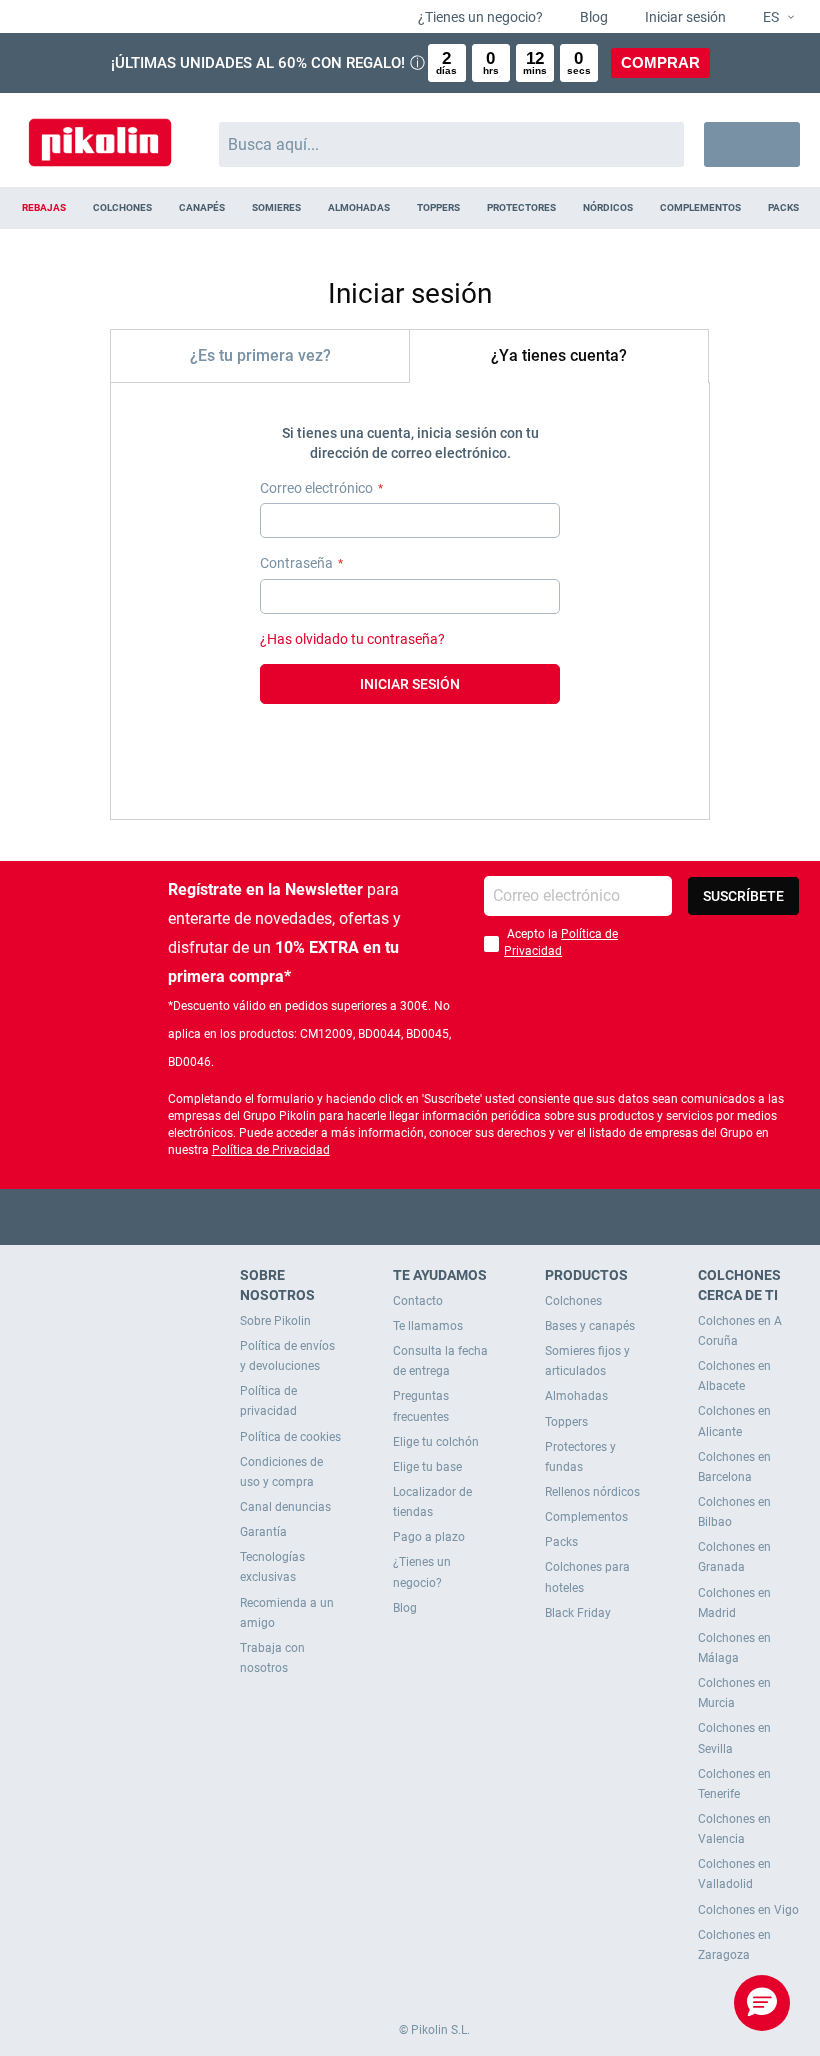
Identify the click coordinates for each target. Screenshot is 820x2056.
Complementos (586, 1517)
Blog (592, 17)
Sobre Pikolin (275, 1321)
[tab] (260, 355)
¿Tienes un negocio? (479, 17)
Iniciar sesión (684, 17)
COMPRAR (660, 62)
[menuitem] (43, 208)
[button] (770, 18)
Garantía (263, 1532)
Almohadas (576, 1396)
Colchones (573, 1301)
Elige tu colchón (436, 1442)
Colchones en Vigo (748, 1910)
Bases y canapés (590, 1326)
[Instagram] (449, 1216)
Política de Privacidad (271, 1150)
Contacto (418, 1301)
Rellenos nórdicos (592, 1492)
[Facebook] (332, 1216)
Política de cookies (290, 1437)
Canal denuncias (285, 1507)
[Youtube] (410, 1216)
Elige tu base (427, 1467)
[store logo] (100, 134)
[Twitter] (371, 1216)
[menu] (410, 208)
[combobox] (451, 144)
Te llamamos (428, 1326)
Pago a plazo (429, 1537)
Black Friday (578, 1613)
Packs (561, 1542)
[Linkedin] (488, 1216)
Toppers (566, 1422)
